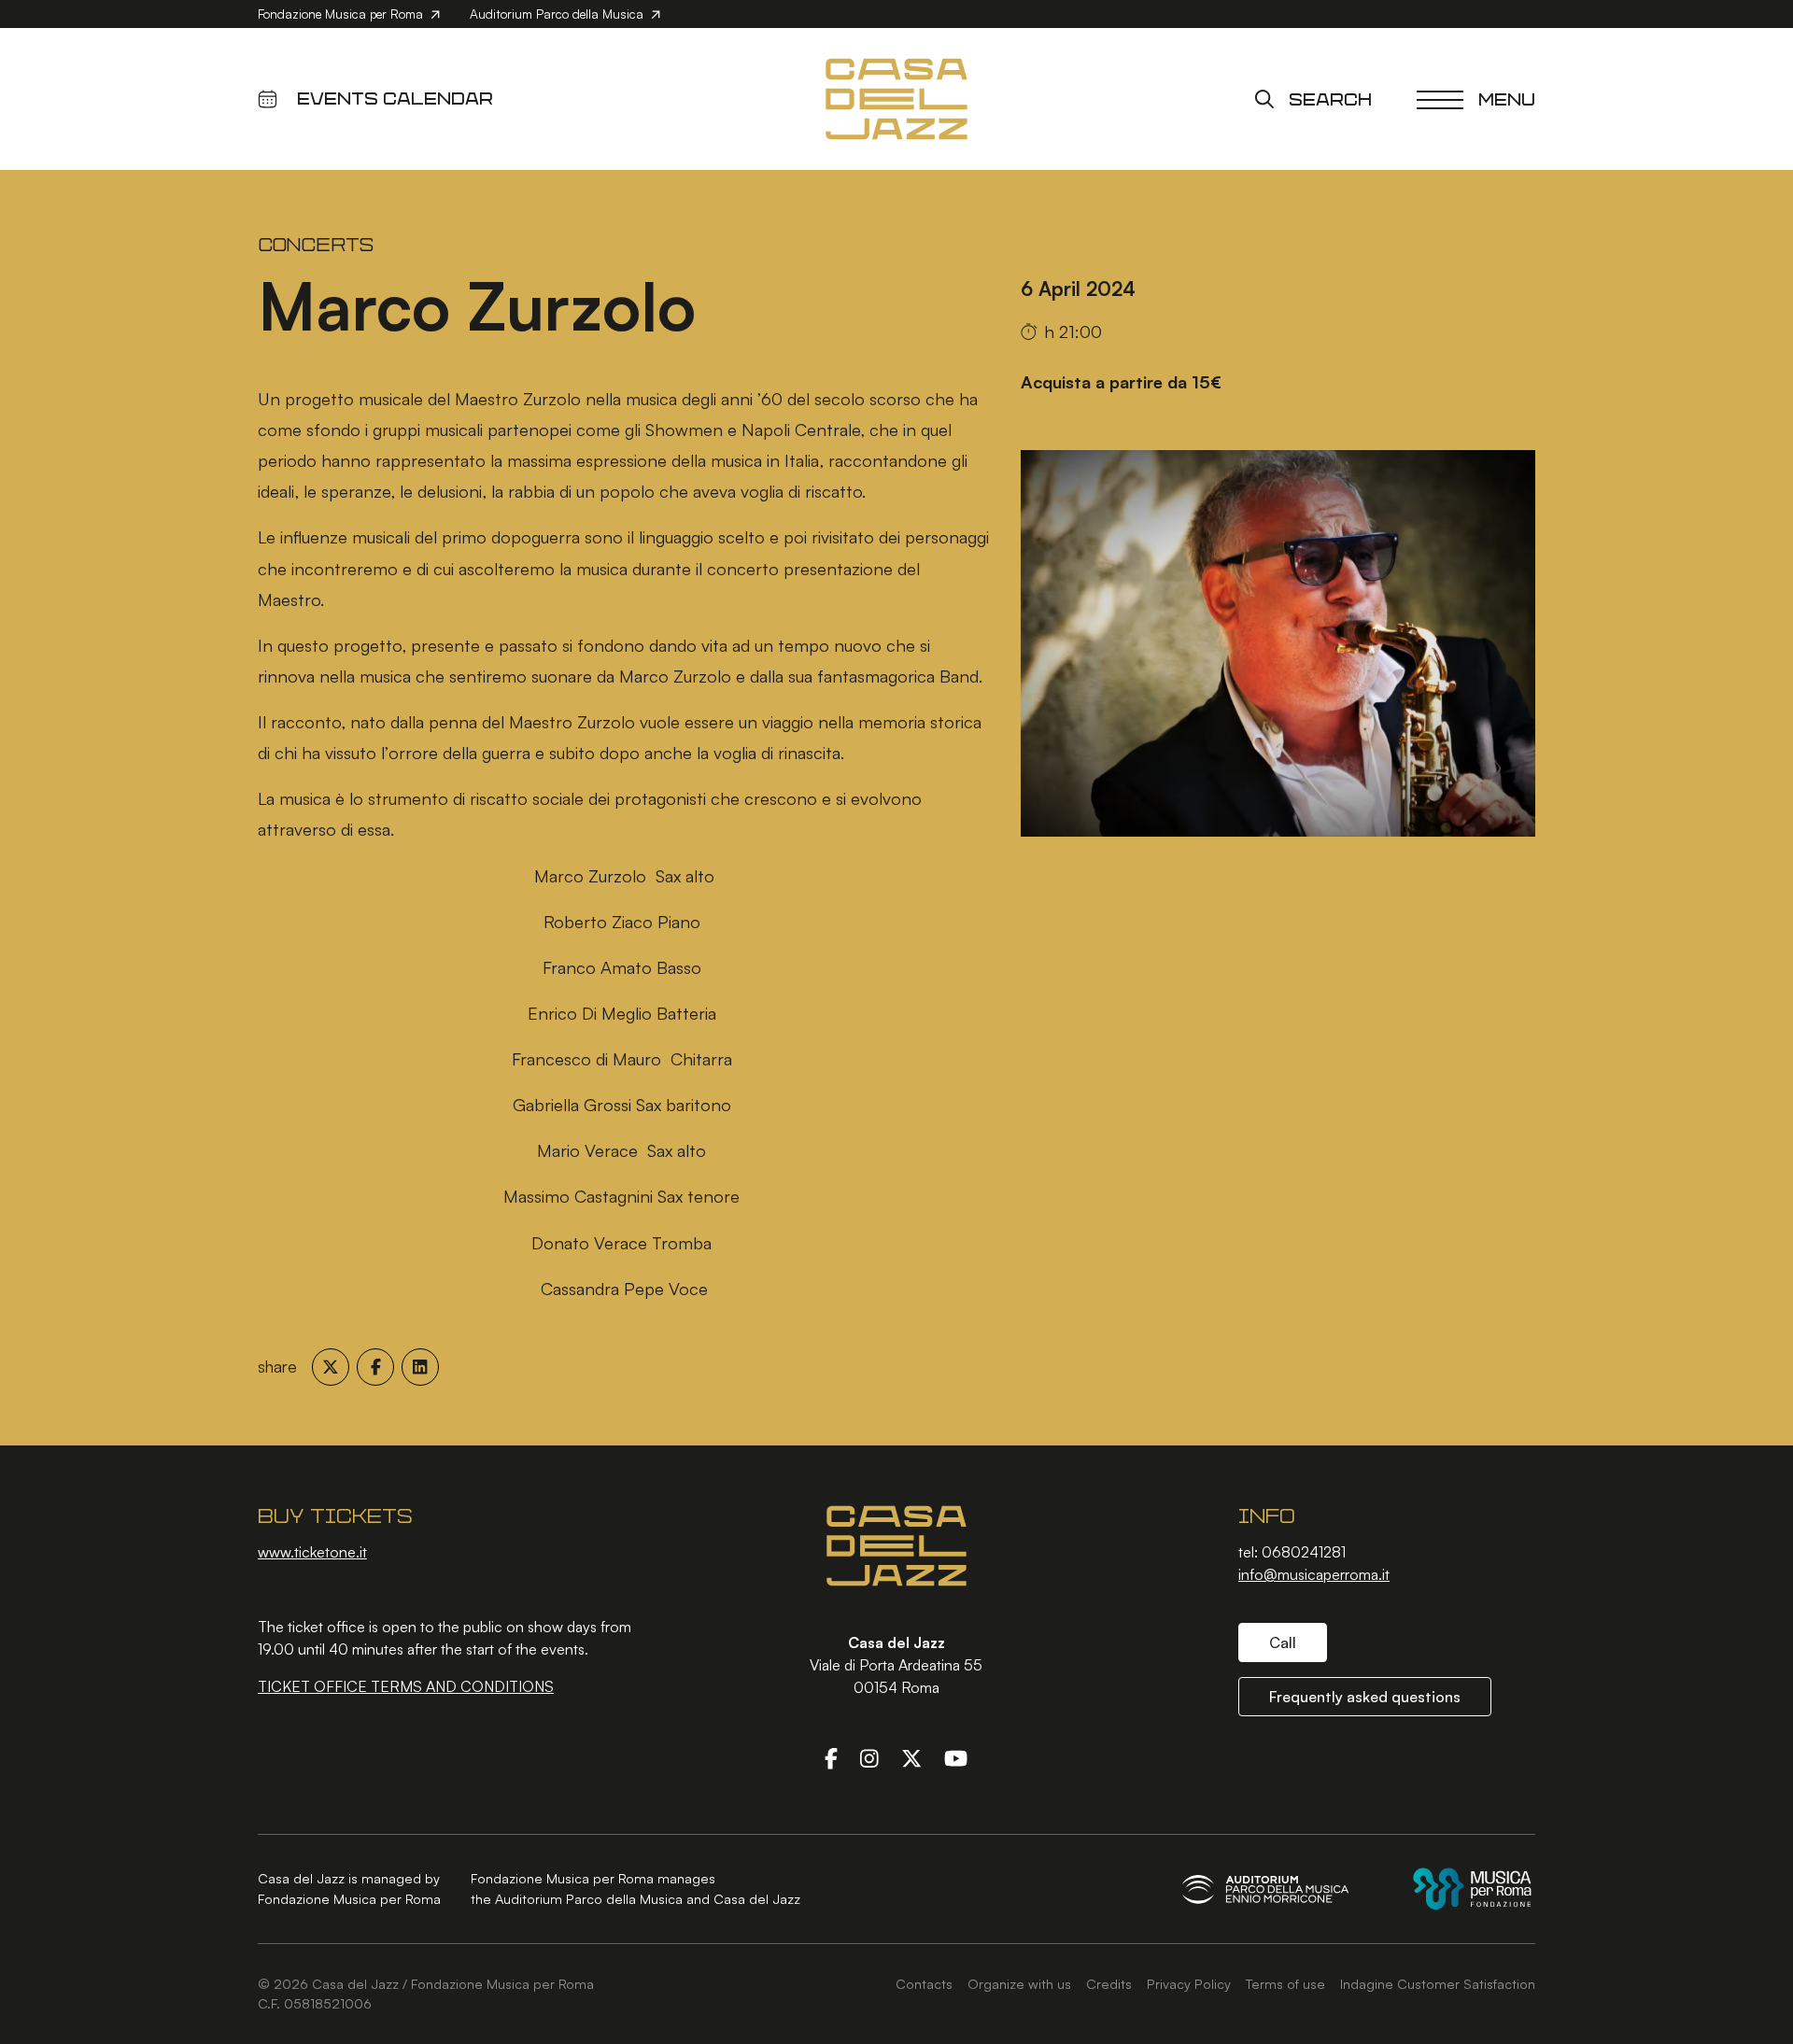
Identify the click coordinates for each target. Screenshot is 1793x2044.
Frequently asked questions (1365, 1697)
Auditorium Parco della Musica (558, 14)
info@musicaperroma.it (1314, 1574)
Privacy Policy (1189, 1983)
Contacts (924, 1983)
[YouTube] (956, 1758)
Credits (1109, 1983)
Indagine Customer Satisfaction (1438, 1983)
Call (1283, 1642)
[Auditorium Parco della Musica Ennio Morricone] (1265, 1889)
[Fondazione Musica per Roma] (1472, 1889)
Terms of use (1285, 1983)
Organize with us (1019, 1983)
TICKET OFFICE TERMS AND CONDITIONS (406, 1686)
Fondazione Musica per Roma (342, 14)
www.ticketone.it (312, 1552)
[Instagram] (869, 1758)
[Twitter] (911, 1758)
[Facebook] (831, 1758)
